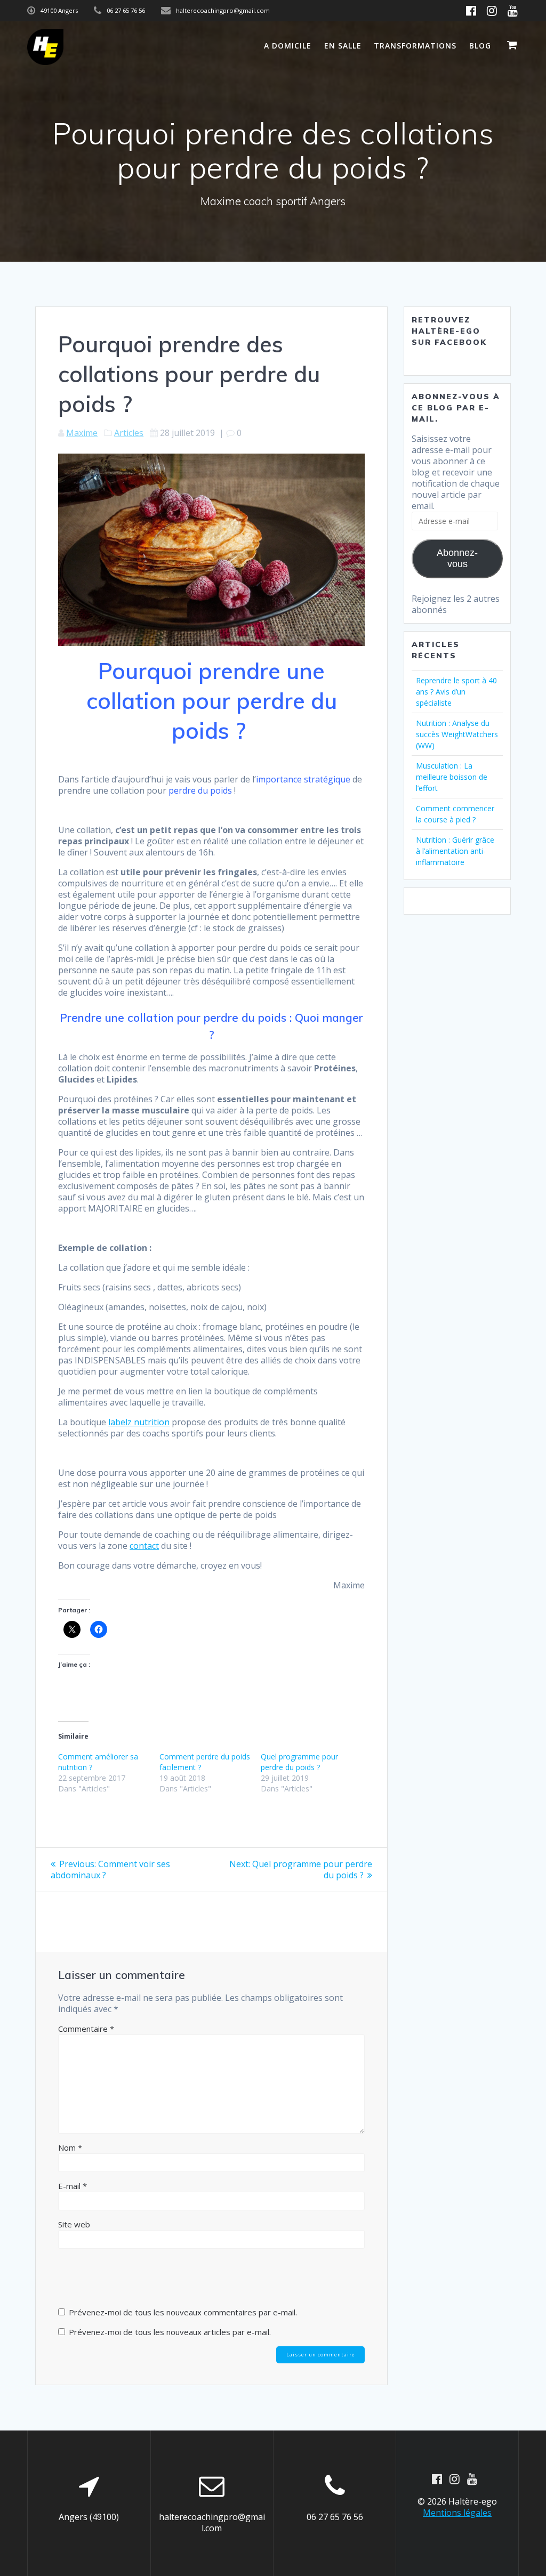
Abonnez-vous (457, 558)
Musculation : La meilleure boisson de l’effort (452, 777)
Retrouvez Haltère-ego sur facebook (449, 331)
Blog (480, 46)
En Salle (343, 46)
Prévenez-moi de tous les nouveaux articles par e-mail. (170, 2332)
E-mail (73, 2186)
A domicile (288, 46)
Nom (70, 2147)
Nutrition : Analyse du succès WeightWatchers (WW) (457, 734)
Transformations (415, 46)
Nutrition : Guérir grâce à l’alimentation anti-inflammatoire (455, 851)
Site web (74, 2224)
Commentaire (86, 2029)
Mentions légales (457, 2513)
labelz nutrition (139, 1422)
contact (144, 1546)
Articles (129, 433)
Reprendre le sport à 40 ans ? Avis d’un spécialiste (456, 692)
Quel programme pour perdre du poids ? (299, 1762)
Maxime (82, 433)
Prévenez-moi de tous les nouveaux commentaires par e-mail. (183, 2312)
